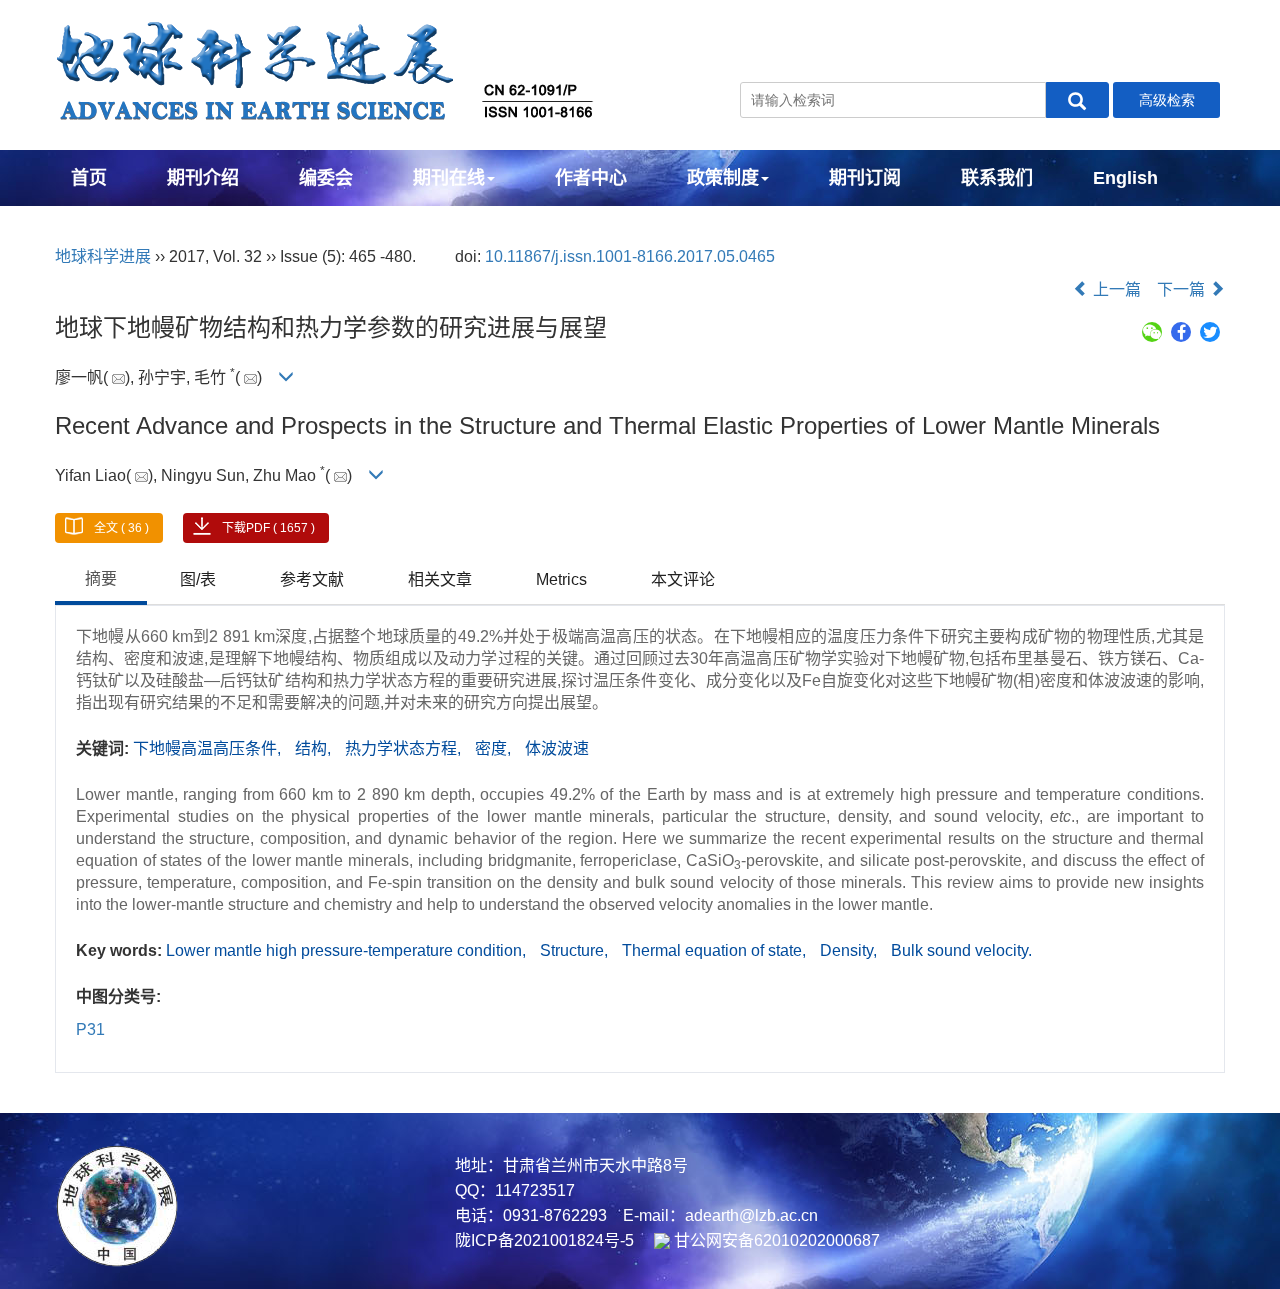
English (1125, 178)
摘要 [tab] (101, 578)
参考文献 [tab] (312, 579)
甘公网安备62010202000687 (775, 1240)
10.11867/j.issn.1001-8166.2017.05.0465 (630, 256)
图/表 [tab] (198, 579)
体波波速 (557, 748)
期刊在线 (449, 178)
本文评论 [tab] (683, 579)
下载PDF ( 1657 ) (268, 528)
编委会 (326, 178)
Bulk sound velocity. (961, 950)
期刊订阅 (865, 178)
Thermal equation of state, (716, 950)
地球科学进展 (103, 256)
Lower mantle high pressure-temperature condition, (348, 950)
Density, (850, 950)
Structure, (576, 950)
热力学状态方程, (405, 748)
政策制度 (723, 178)
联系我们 (997, 178)
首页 (89, 178)
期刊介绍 (203, 178)
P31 (90, 1029)
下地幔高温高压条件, (209, 748)
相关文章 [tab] (440, 579)
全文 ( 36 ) (121, 528)
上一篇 (1115, 289)
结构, (315, 748)
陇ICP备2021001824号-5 (544, 1240)
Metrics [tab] (561, 579)
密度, (495, 748)
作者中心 (591, 178)
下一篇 (1183, 289)
